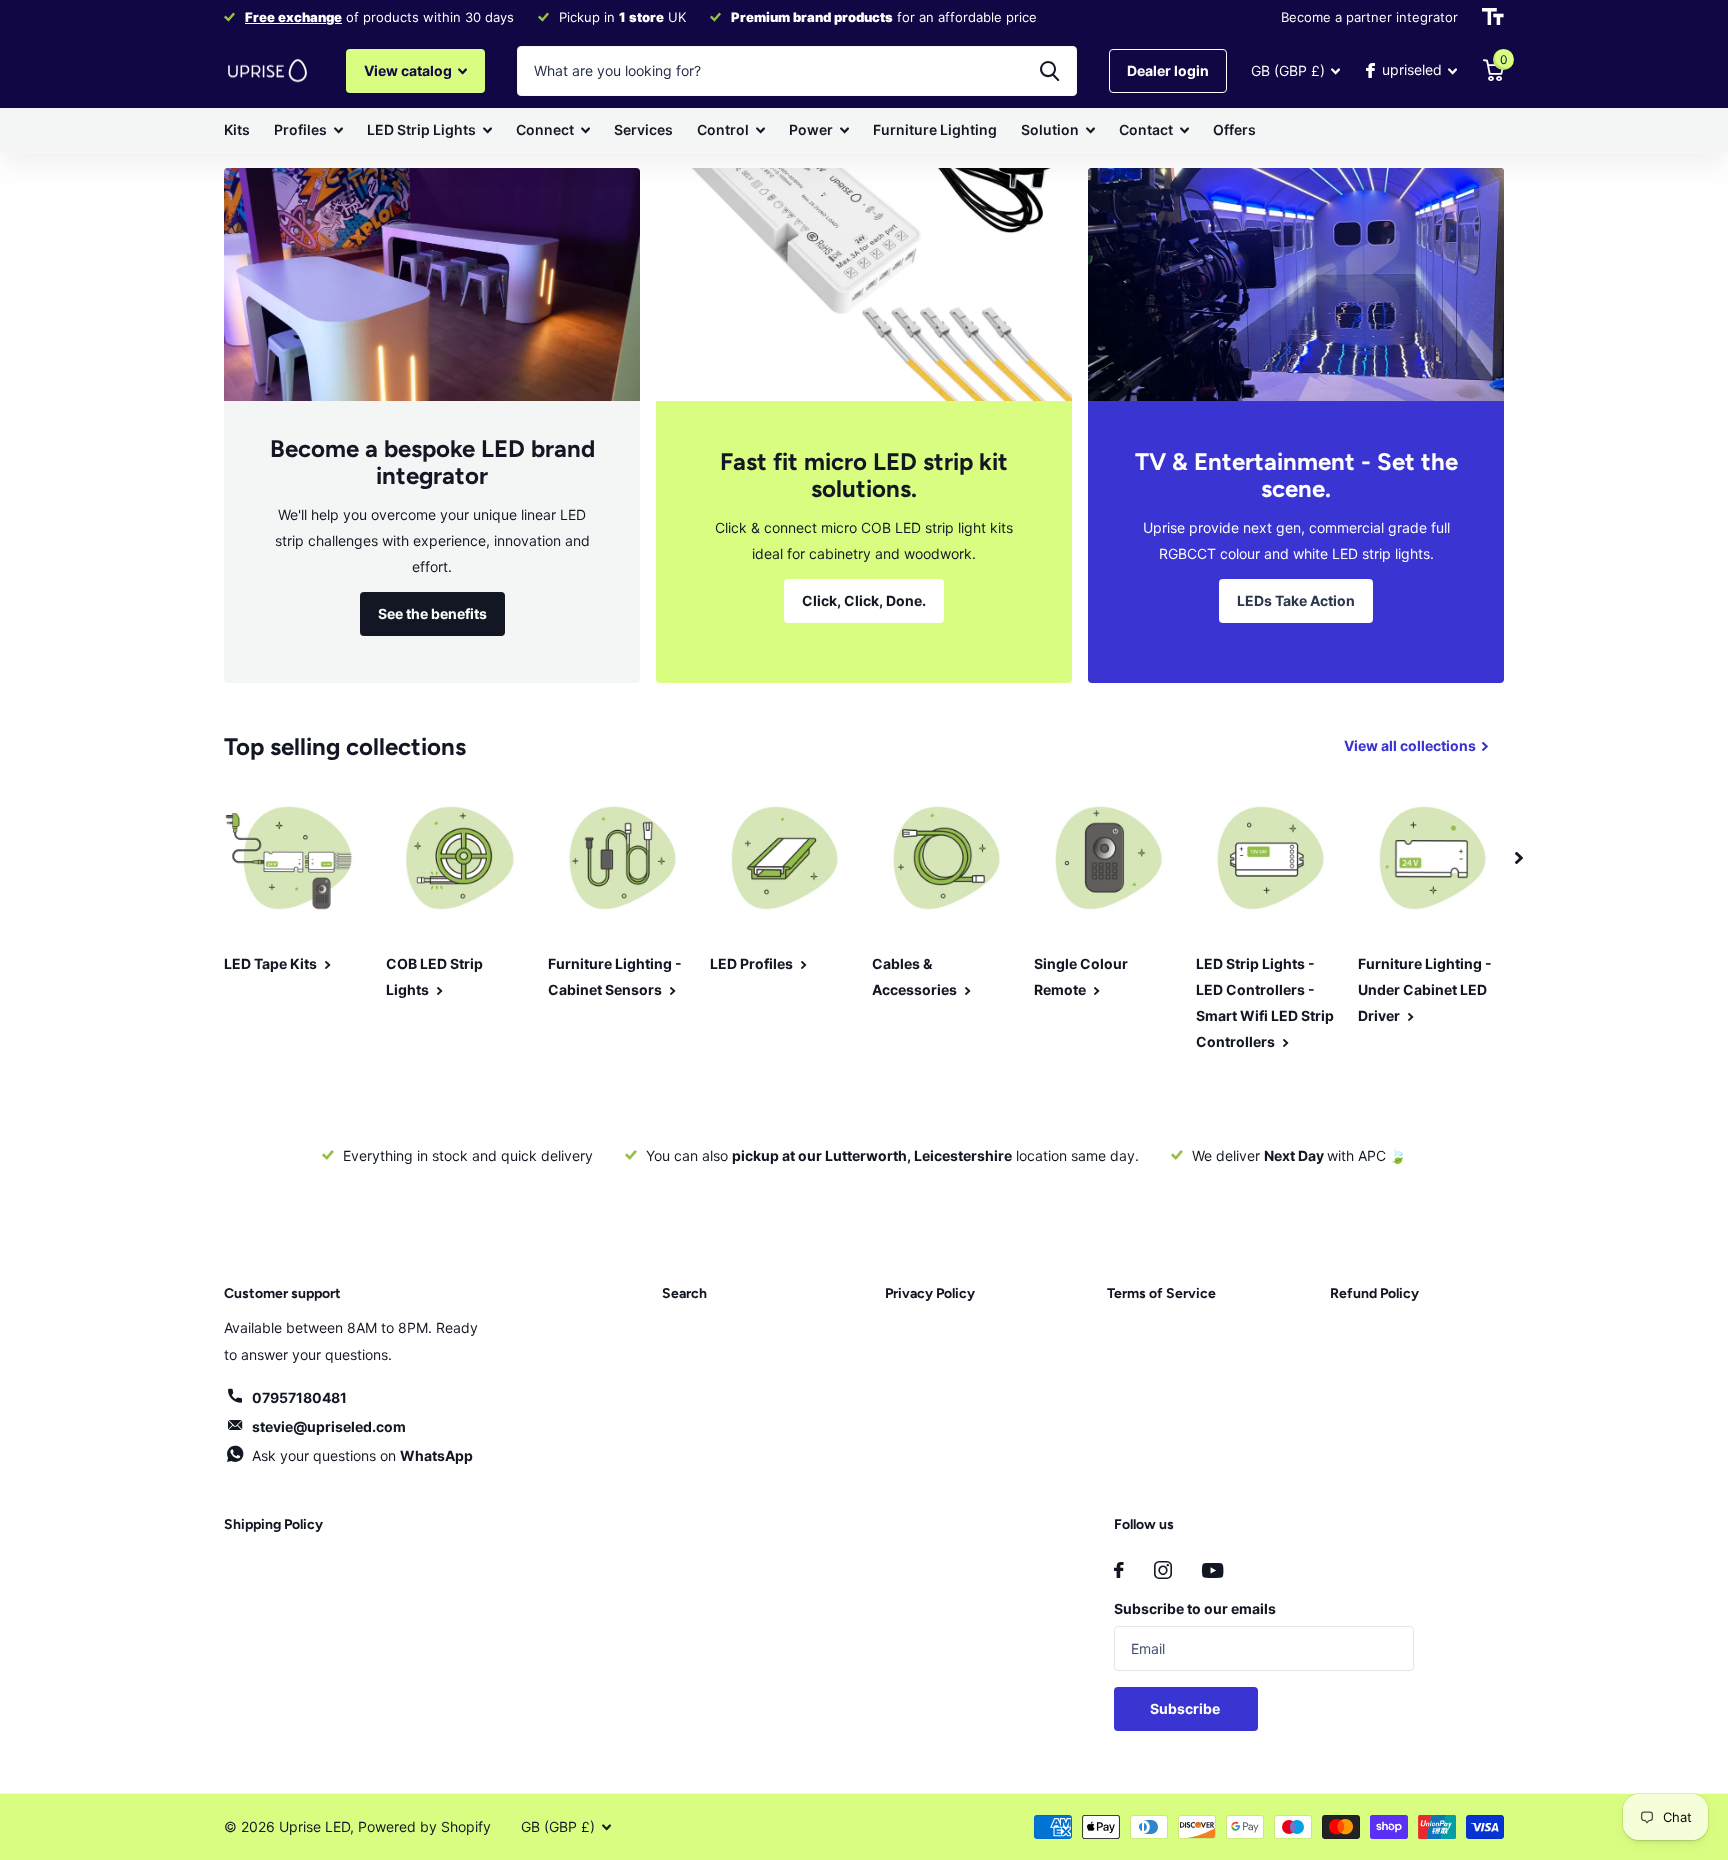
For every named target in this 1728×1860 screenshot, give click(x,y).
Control (723, 129)
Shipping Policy (273, 1524)
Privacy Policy (930, 1293)
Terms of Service (1161, 1293)
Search (684, 1293)
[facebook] (1119, 1570)
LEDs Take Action (1296, 600)
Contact (1146, 129)
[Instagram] (1163, 1570)
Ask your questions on (362, 1455)
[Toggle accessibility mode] (1493, 17)
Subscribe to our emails (1195, 1608)
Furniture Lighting (935, 129)
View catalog (409, 70)
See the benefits (432, 613)
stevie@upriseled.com (329, 1426)
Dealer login (1168, 70)
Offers (1234, 129)
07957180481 (299, 1397)
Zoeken (1049, 71)
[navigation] (1519, 858)
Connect (545, 129)
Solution (1050, 129)
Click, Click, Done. (864, 600)
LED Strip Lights (421, 129)
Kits (237, 129)
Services (643, 129)
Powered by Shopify (424, 1826)
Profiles (300, 129)
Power (811, 129)
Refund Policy (1374, 1293)
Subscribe (1186, 1708)
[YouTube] (1212, 1570)
